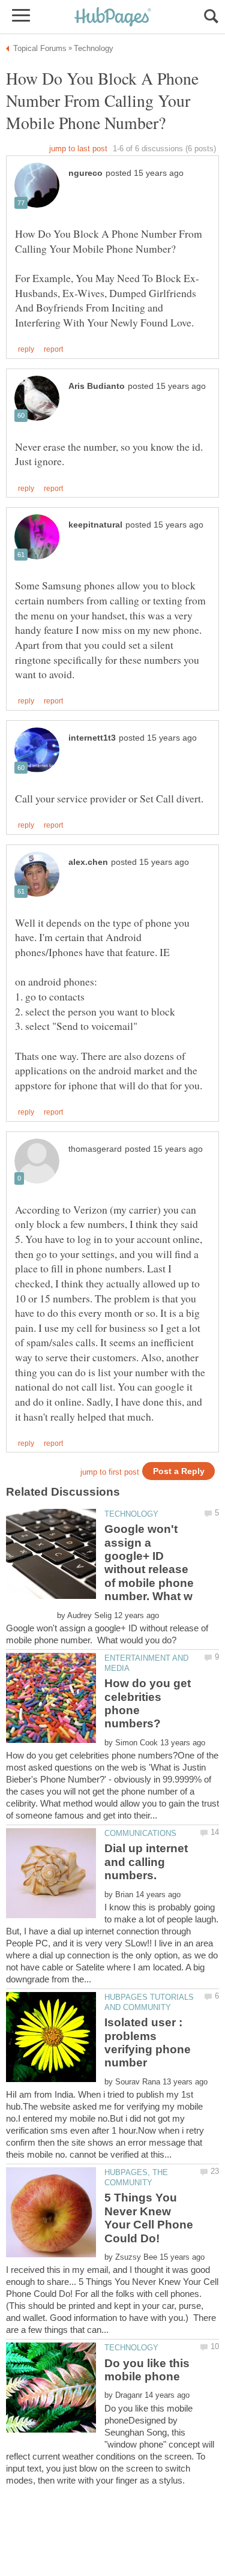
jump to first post (110, 1472)
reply (26, 349)
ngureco (85, 173)
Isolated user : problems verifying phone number (148, 2042)
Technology (131, 1514)
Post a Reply (179, 1471)
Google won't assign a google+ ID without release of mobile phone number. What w (149, 1563)
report (53, 349)
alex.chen (88, 862)
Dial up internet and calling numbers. (146, 1862)
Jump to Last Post (78, 149)
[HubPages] (113, 18)
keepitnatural (95, 525)
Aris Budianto (97, 386)
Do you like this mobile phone (147, 2370)
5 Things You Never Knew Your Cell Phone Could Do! (149, 2218)
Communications (140, 1833)
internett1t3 (92, 738)
